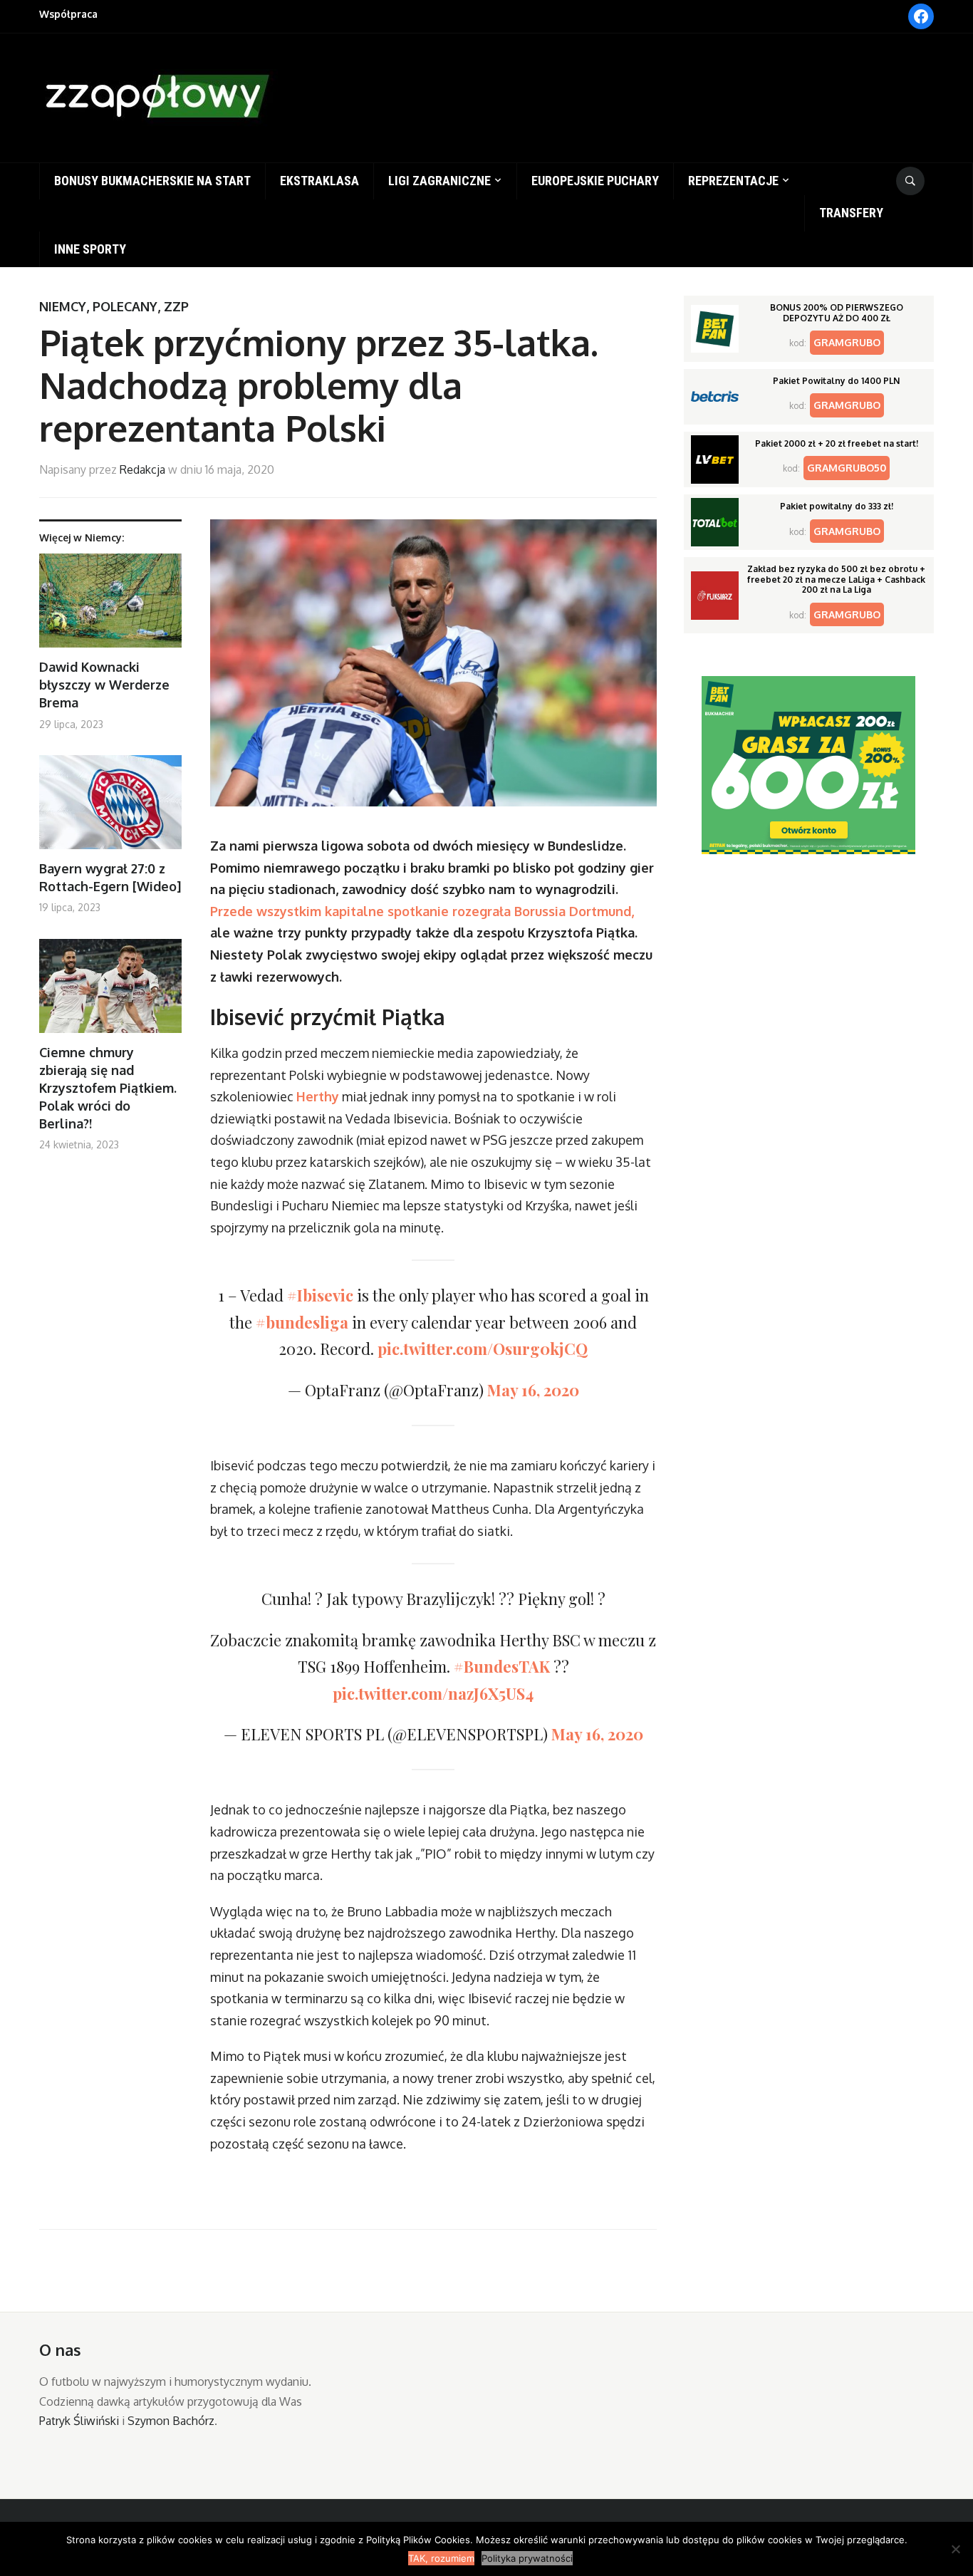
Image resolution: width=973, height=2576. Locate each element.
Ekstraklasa (319, 181)
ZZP (176, 306)
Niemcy (63, 306)
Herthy (318, 1096)
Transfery (851, 213)
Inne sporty (90, 249)
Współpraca (68, 14)
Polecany (125, 306)
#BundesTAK (502, 1666)
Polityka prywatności (527, 2558)
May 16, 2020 (533, 1390)
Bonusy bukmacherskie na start (152, 181)
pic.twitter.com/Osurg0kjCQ (483, 1349)
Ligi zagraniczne (439, 181)
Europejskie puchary (595, 181)
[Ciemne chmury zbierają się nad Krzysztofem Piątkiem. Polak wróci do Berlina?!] (110, 991)
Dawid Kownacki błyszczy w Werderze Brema (104, 685)
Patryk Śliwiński (79, 2421)
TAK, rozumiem (441, 2558)
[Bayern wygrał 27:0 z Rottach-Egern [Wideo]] (110, 807)
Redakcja (142, 469)
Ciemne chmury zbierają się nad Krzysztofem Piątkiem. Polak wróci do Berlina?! (108, 1088)
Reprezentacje (733, 181)
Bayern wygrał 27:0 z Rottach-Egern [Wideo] (110, 877)
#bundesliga (302, 1322)
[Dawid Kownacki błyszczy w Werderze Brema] (110, 606)
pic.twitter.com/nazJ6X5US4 (433, 1693)
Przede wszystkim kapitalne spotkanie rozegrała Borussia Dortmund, (422, 911)
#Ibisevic (320, 1295)
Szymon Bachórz (171, 2421)
